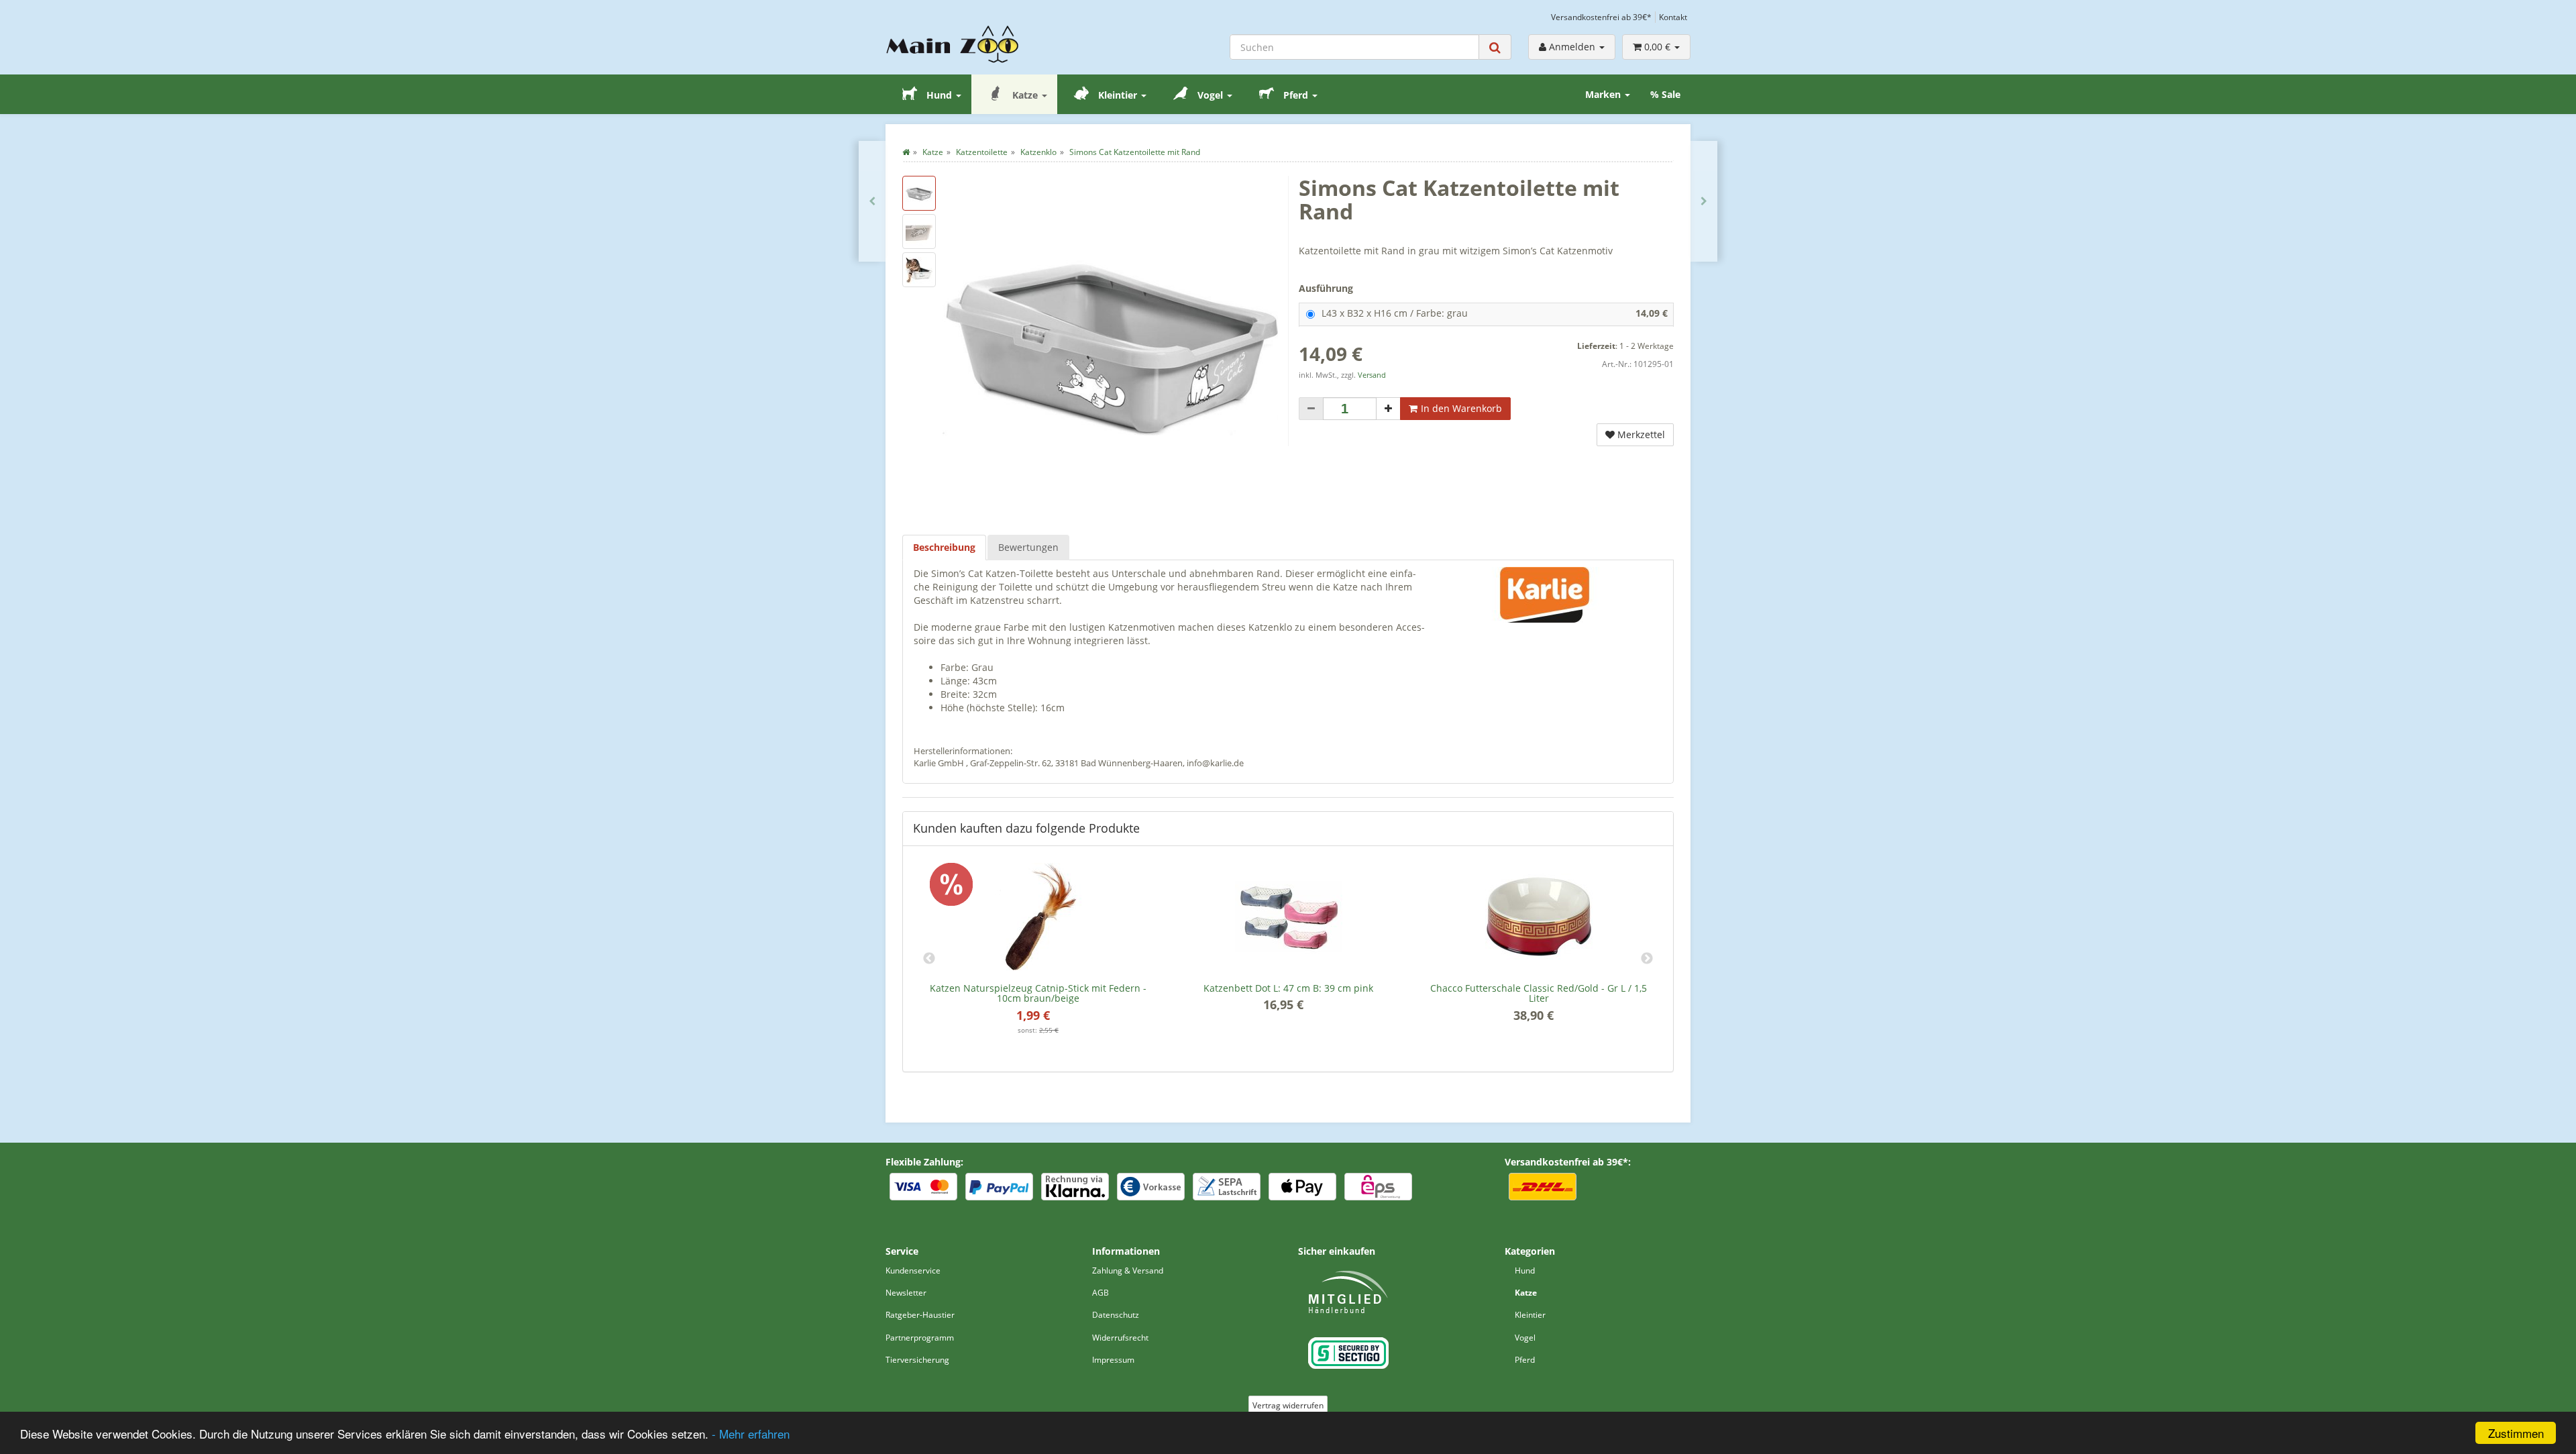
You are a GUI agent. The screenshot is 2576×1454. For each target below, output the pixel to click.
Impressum (1113, 1360)
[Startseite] (906, 152)
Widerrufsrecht (1120, 1338)
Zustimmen (2516, 1433)
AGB (1101, 1293)
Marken (1604, 94)
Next (1647, 959)
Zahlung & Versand (1128, 1270)
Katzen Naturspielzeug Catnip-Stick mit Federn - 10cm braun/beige (1038, 993)
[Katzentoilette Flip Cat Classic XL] (872, 201)
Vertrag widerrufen (1288, 1405)
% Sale (1665, 94)
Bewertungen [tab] (1028, 547)
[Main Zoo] (979, 44)
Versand (1372, 375)
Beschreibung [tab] (944, 547)
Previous (929, 959)
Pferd (1296, 95)
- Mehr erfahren (751, 1434)
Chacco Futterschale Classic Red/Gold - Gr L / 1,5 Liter (1539, 993)
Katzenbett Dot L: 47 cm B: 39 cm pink (1288, 988)
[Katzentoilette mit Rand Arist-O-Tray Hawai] (1704, 201)
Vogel (1210, 95)
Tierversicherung (917, 1360)
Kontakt (1673, 17)
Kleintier (1118, 95)
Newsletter (906, 1293)
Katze (1025, 95)
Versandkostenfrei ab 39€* (1601, 17)
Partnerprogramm (920, 1338)
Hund (939, 95)
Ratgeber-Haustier (920, 1315)
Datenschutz (1116, 1315)
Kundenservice (913, 1270)
